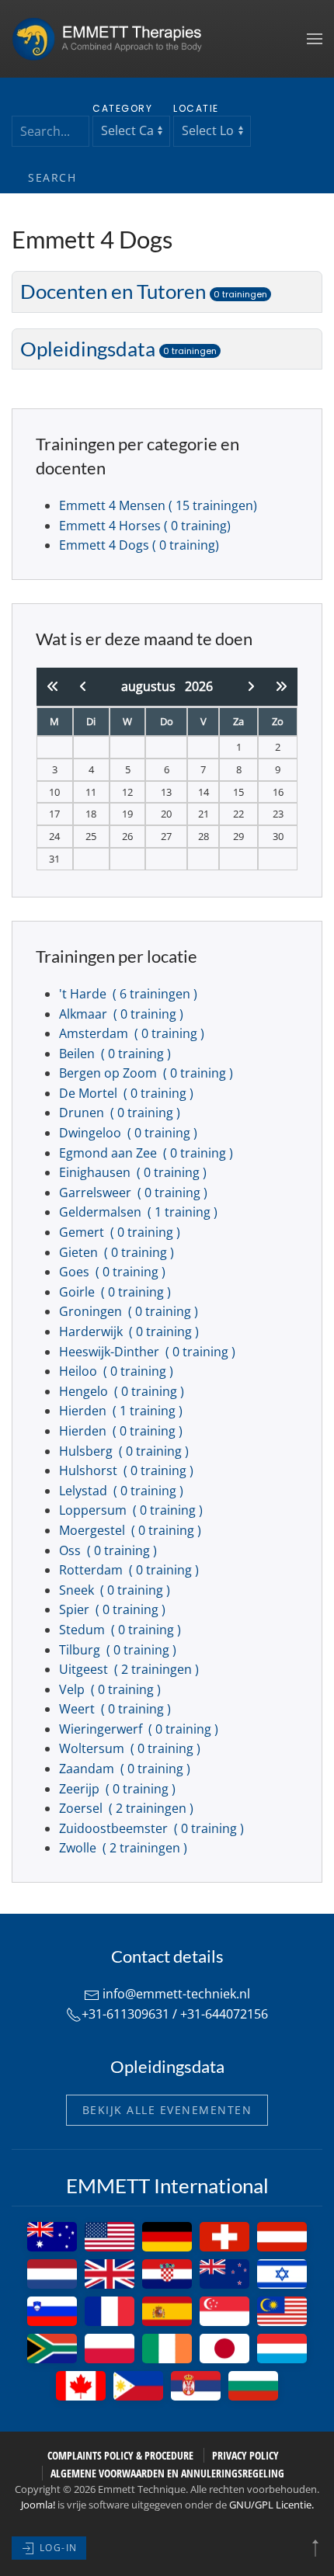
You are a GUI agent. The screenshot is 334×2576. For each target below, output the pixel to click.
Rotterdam (130, 1570)
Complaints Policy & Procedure (120, 2455)
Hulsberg (125, 1451)
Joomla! (38, 2505)
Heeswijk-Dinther (149, 1352)
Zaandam (126, 1769)
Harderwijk (130, 1331)
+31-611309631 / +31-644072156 (175, 2014)
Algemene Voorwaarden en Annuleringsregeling (167, 2473)
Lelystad (123, 1491)
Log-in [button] (57, 2548)
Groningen (130, 1311)
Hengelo (123, 1391)
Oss (110, 1550)
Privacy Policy (245, 2455)
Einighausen (134, 1172)
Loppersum (132, 1510)
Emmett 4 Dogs (139, 545)
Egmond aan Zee (148, 1153)
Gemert (121, 1232)
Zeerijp (119, 1789)
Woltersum (131, 1748)
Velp (111, 1689)
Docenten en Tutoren (144, 291)
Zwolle (125, 1848)
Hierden (122, 1411)
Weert (117, 1709)
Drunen (121, 1113)
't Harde (130, 994)
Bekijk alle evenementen (167, 2110)
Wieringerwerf (140, 1729)
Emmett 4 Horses (145, 526)
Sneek (116, 1590)
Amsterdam (133, 1033)
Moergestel (132, 1530)
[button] (315, 39)
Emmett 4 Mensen (158, 505)
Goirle (117, 1292)
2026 (199, 686)
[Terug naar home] (113, 39)
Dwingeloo (130, 1133)
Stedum (122, 1630)
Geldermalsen (140, 1212)
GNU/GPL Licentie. (271, 2505)
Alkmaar (123, 1014)
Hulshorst (128, 1470)
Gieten (118, 1252)
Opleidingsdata (118, 349)
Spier (114, 1609)
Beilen (117, 1054)
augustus (153, 686)
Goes (114, 1272)
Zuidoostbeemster (153, 1828)
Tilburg (119, 1650)
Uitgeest (130, 1669)
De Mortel (128, 1093)
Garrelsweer (135, 1193)
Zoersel (128, 1808)
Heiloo (118, 1371)
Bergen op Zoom (148, 1073)
